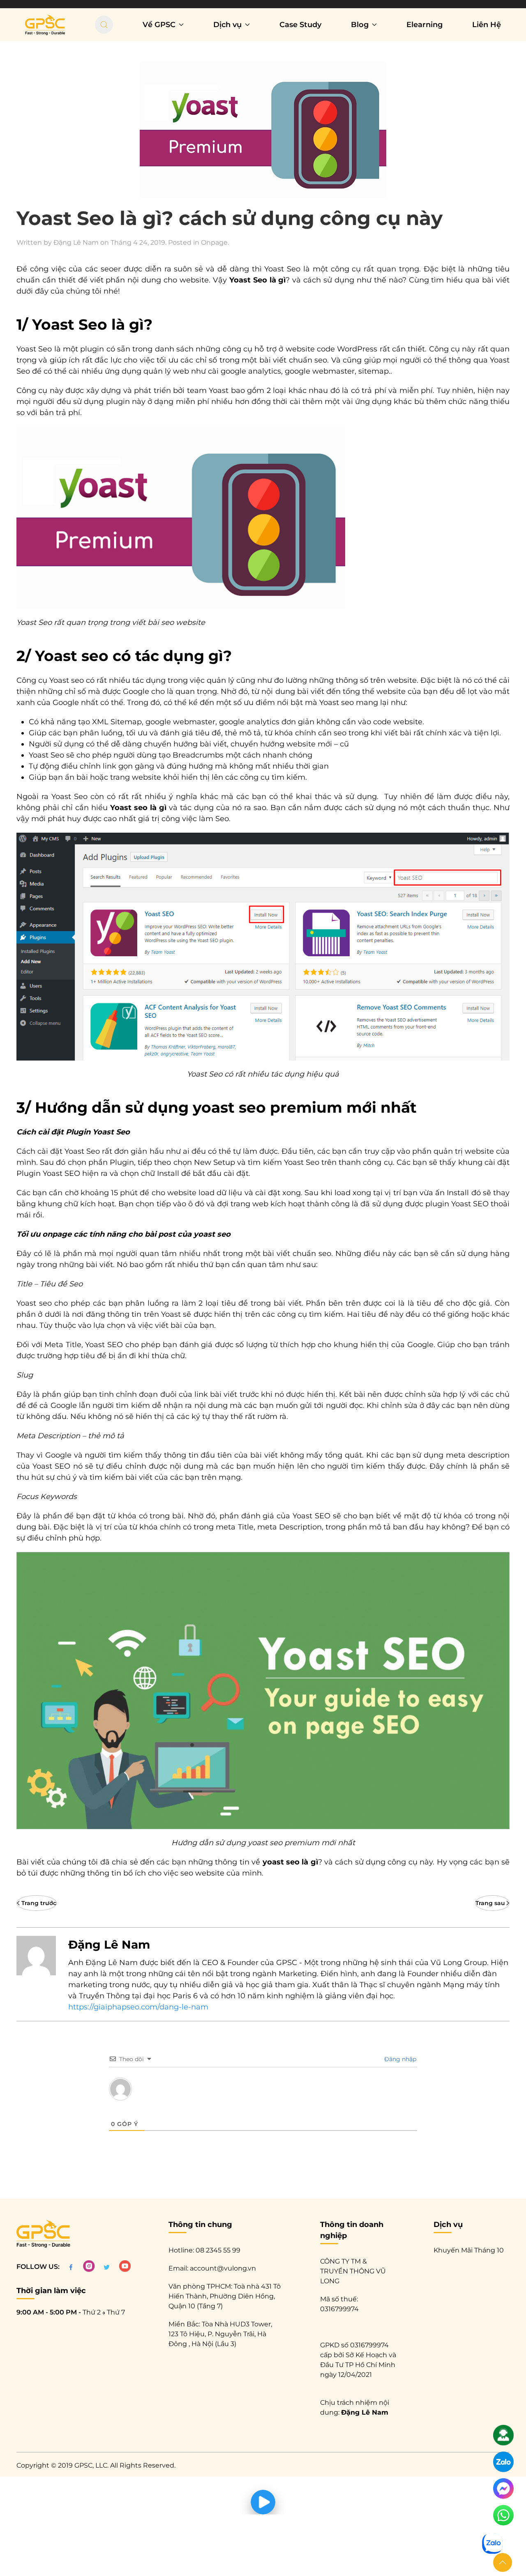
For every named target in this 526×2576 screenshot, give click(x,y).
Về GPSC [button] (159, 25)
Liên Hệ (487, 25)
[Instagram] (89, 2267)
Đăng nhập (399, 2059)
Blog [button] (360, 25)
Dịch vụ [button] (227, 25)
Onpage (214, 242)
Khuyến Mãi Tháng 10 (469, 2250)
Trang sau (490, 1903)
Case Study (300, 25)
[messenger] (503, 2491)
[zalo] (503, 2465)
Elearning (424, 25)
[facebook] (71, 2267)
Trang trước (39, 1903)
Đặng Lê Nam (76, 242)
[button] (503, 2562)
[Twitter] (107, 2267)
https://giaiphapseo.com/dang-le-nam (138, 2007)
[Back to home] (45, 25)
